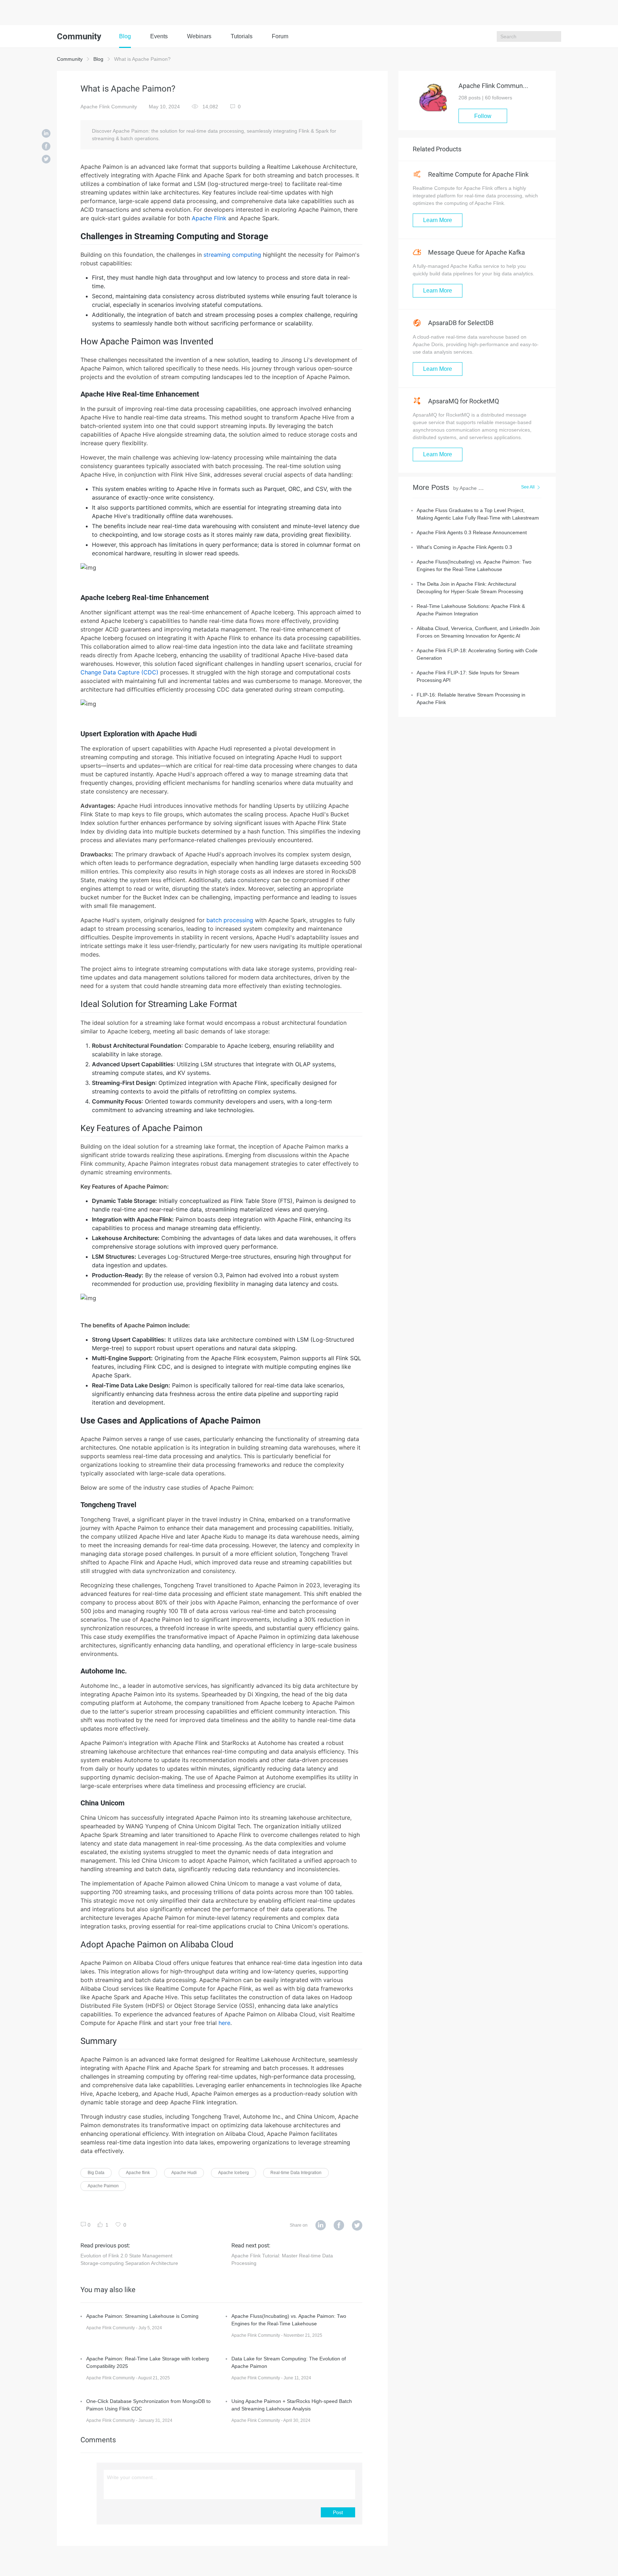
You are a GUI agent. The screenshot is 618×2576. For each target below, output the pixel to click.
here (224, 2023)
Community (70, 59)
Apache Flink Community (109, 107)
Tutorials (242, 36)
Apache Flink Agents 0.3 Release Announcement (472, 532)
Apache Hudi (184, 2173)
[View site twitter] (357, 2226)
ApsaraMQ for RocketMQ (463, 401)
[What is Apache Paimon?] (46, 134)
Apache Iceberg (234, 2173)
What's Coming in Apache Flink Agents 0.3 (464, 547)
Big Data (96, 2173)
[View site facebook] (339, 2226)
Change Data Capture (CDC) (119, 672)
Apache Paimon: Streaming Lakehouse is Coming (142, 2316)
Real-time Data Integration (296, 2173)
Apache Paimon (103, 2186)
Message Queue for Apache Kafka (476, 252)
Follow (483, 116)
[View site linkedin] (321, 2226)
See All (528, 487)
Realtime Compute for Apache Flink (478, 174)
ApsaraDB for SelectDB (460, 323)
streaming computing (232, 255)
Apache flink (138, 2173)
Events (159, 36)
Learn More (438, 220)
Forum (280, 36)
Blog (125, 36)
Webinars (199, 36)
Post (338, 2512)
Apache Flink (209, 218)
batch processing (230, 920)
